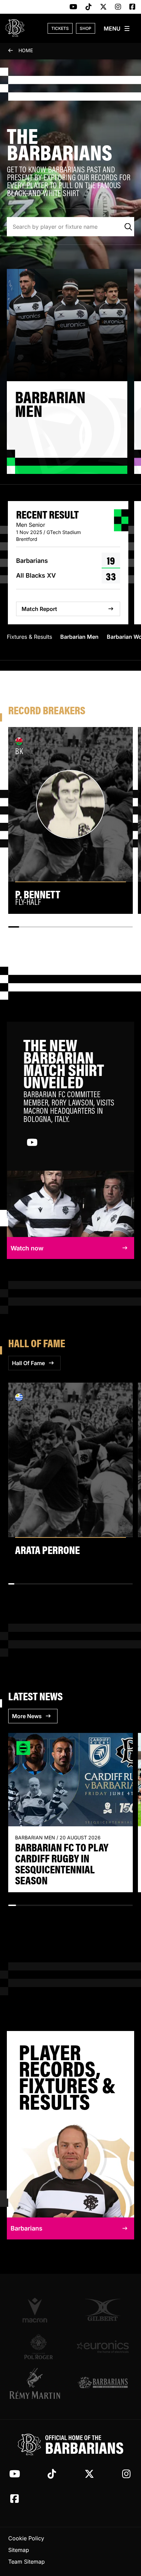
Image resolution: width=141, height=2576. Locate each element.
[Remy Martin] (38, 2383)
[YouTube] (73, 7)
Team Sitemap (27, 2562)
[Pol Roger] (38, 2347)
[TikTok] (89, 7)
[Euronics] (103, 2347)
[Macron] (38, 2310)
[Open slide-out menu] (117, 29)
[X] (103, 7)
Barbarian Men (79, 637)
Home (26, 50)
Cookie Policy (26, 2538)
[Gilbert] (103, 2310)
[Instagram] (118, 7)
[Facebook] (132, 7)
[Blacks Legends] (103, 2383)
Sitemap (19, 2550)
